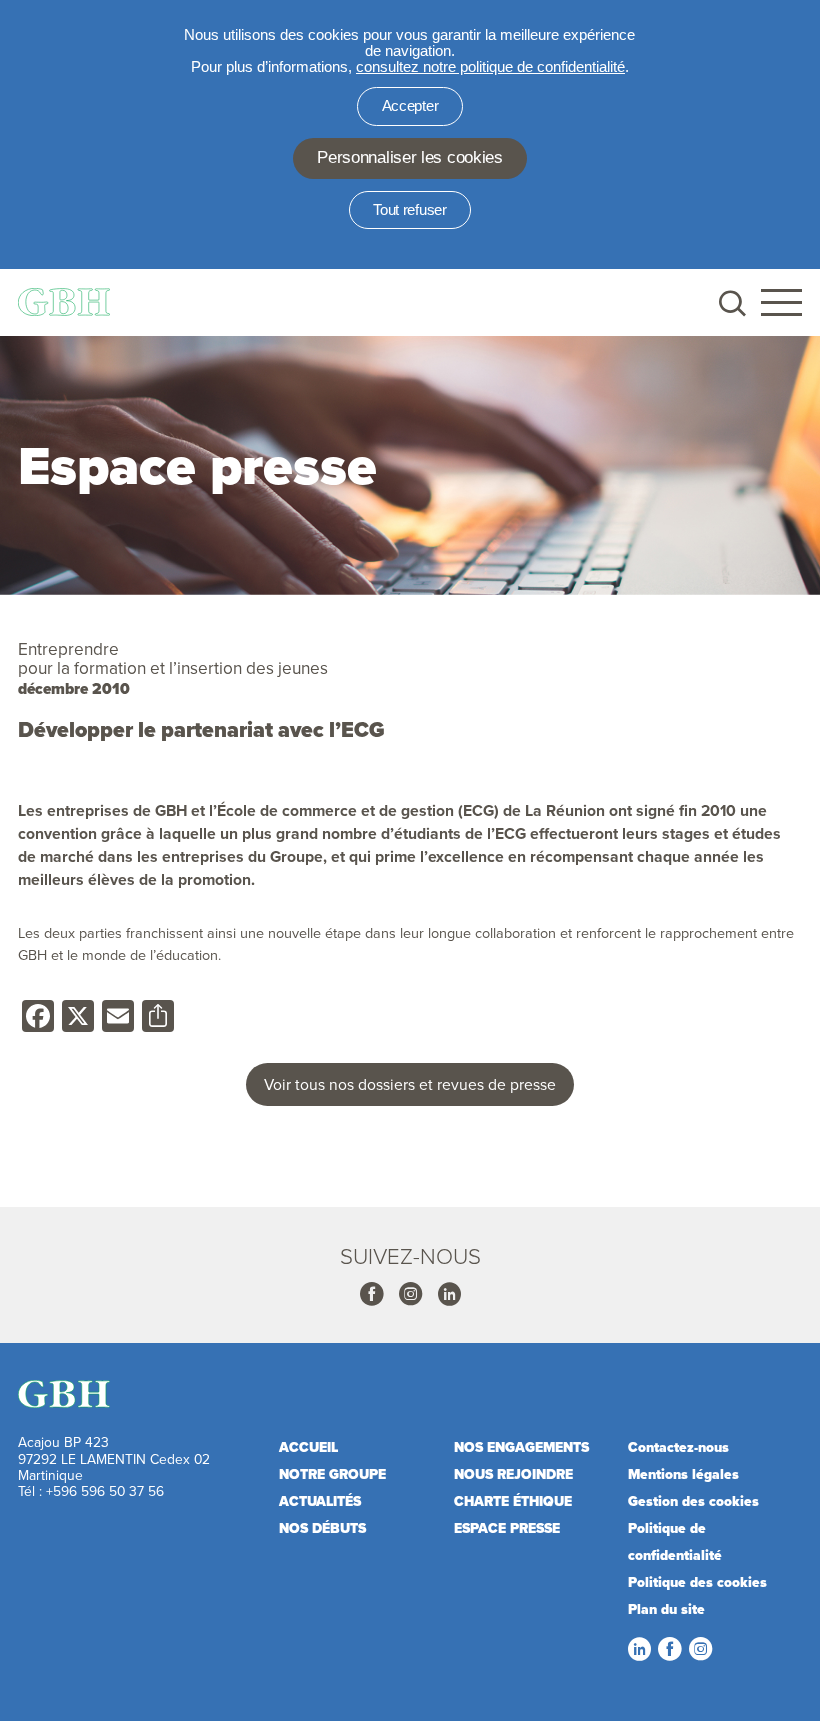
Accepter (410, 106)
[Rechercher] (730, 302)
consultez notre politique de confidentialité (490, 67)
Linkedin (449, 1294)
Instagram (410, 1294)
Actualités (320, 1501)
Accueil (308, 1447)
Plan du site (666, 1609)
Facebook (371, 1294)
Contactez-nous (678, 1447)
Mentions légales (683, 1474)
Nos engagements (521, 1447)
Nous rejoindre (513, 1474)
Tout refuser (409, 210)
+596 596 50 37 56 (105, 1490)
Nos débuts (322, 1528)
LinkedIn (639, 1649)
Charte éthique (513, 1501)
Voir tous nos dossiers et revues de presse (410, 1084)
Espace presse (507, 1528)
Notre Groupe (332, 1474)
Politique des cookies (697, 1582)
